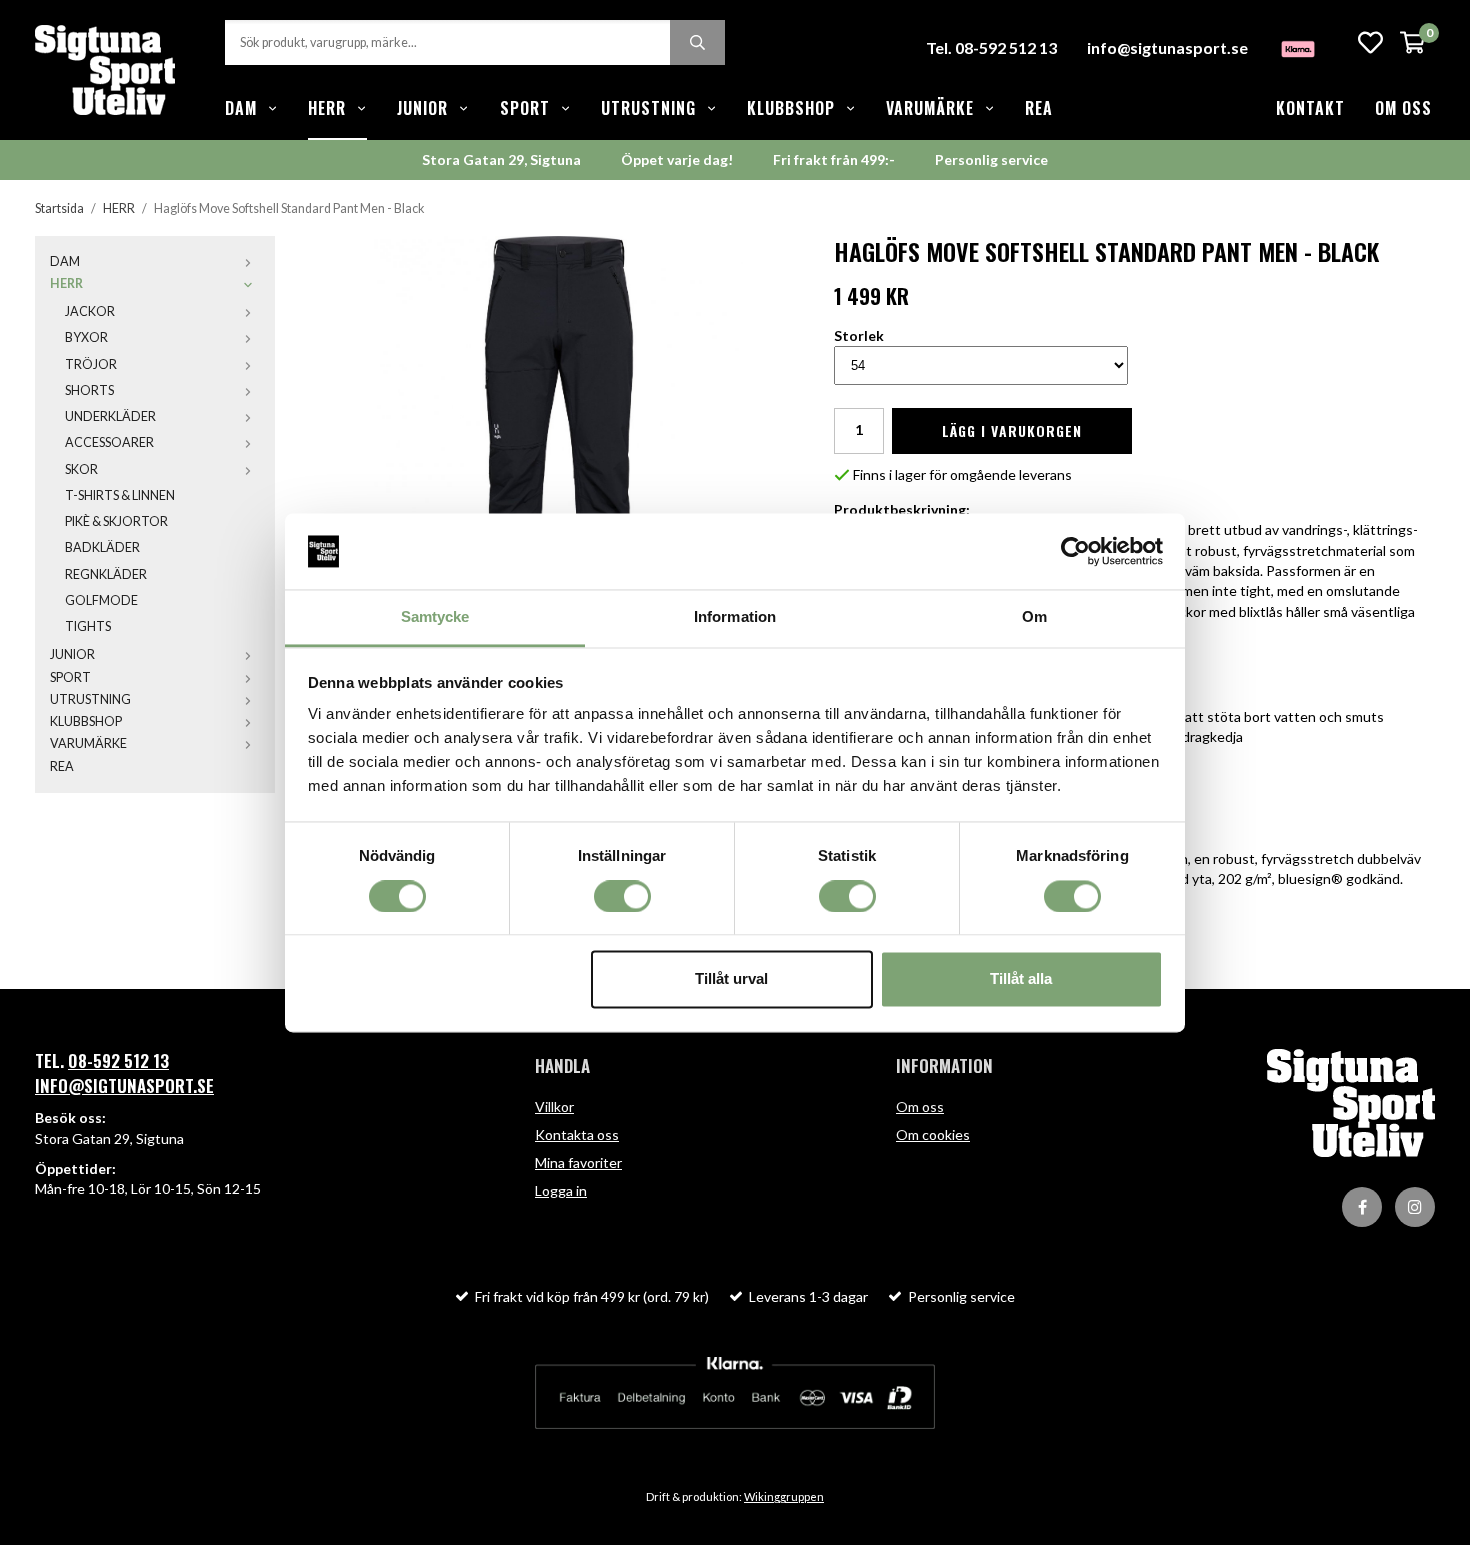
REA (1039, 108)
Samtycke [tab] (435, 617)
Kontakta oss (577, 1134)
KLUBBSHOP (791, 108)
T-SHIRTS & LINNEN (120, 495)
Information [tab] (735, 617)
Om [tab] (1034, 617)
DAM (241, 108)
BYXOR (86, 337)
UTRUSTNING (648, 108)
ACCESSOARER (109, 442)
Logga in (561, 1190)
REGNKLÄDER (106, 574)
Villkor (554, 1106)
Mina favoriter (578, 1162)
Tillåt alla (1021, 979)
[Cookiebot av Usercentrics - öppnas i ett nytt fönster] (1075, 551)
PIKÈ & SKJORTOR (116, 521)
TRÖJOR (91, 364)
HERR (327, 108)
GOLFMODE (101, 600)
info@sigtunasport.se (1167, 47)
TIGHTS (88, 626)
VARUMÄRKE (930, 108)
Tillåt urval (731, 979)
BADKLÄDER (102, 547)
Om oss (1403, 108)
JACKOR (90, 311)
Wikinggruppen (784, 1496)
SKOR (81, 469)
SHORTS (89, 390)
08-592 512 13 (118, 1060)
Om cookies (933, 1134)
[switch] (622, 896)
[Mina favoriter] (1370, 42)
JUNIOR (422, 108)
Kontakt (1310, 108)
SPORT (525, 108)
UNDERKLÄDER (110, 416)
